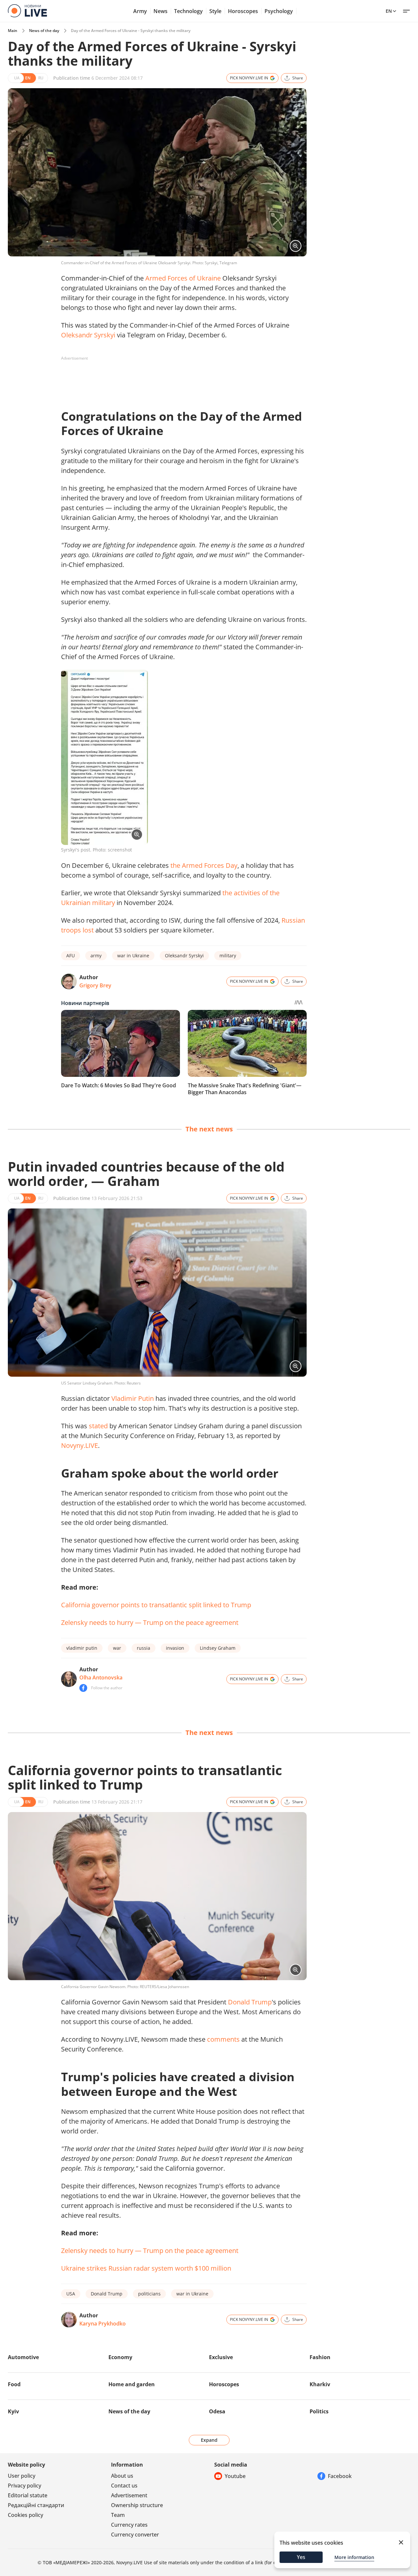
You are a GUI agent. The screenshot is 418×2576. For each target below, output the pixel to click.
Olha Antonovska (101, 1677)
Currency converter (135, 2535)
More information (354, 2557)
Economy (120, 2357)
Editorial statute (28, 2495)
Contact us (124, 2486)
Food (14, 2384)
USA (71, 2294)
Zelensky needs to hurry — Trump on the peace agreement (150, 1622)
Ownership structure (137, 2505)
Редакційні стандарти (36, 2505)
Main (13, 31)
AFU (71, 956)
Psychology (279, 11)
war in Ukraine (133, 956)
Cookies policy (25, 2515)
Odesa (217, 2411)
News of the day (44, 31)
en (389, 11)
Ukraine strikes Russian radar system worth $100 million (146, 2268)
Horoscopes (243, 11)
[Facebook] (83, 1688)
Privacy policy (24, 2486)
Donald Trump (250, 2002)
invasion (175, 1648)
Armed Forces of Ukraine (183, 278)
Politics (319, 2411)
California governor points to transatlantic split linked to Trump (156, 1605)
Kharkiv (320, 2384)
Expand (209, 2440)
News (161, 11)
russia (144, 1648)
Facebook (340, 2476)
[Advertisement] (180, 378)
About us (122, 2476)
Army (140, 11)
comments (223, 2039)
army (96, 956)
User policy (22, 2476)
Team (118, 2515)
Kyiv (13, 2411)
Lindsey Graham (218, 1648)
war (117, 1648)
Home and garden (132, 2384)
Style (215, 11)
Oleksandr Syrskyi (88, 335)
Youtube (235, 2476)
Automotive (23, 2357)
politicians (149, 2294)
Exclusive (221, 2357)
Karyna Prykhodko (103, 2324)
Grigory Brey (95, 985)
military (228, 956)
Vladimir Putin (133, 1398)
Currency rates (129, 2525)
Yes (301, 2557)
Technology (188, 11)
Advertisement (129, 2495)
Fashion (320, 2357)
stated (98, 1426)
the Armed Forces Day (204, 865)
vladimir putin (82, 1648)
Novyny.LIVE (80, 1445)
